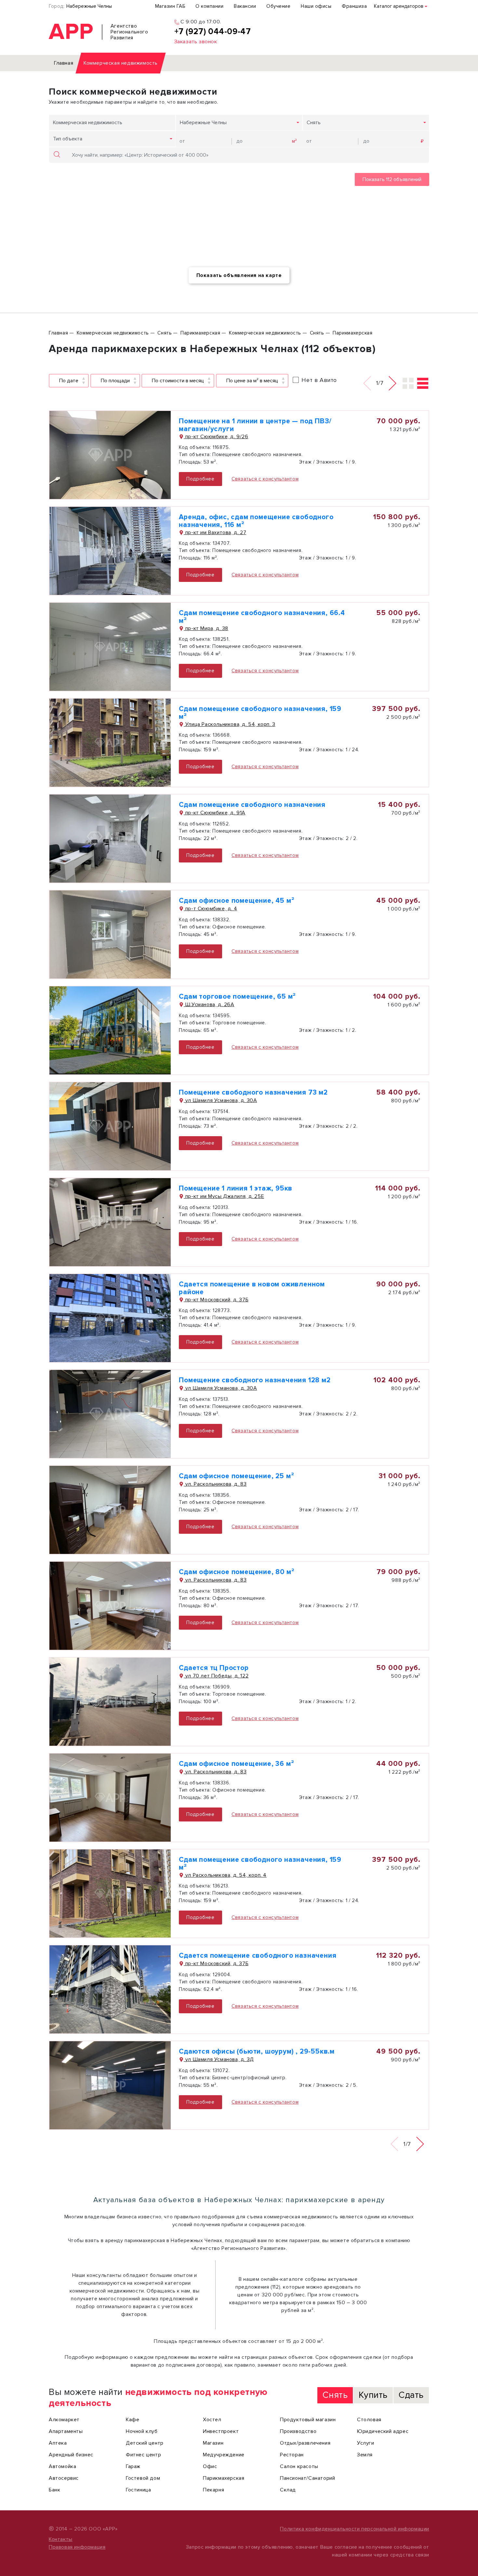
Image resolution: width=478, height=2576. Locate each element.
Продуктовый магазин (308, 2420)
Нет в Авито (319, 380)
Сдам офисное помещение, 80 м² (237, 1572)
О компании (209, 6)
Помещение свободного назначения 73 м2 (253, 1092)
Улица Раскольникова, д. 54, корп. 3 (230, 724)
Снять (314, 123)
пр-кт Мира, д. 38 (206, 628)
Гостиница (138, 2490)
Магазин (213, 2443)
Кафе (133, 2420)
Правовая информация (77, 2547)
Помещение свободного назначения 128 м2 (255, 1380)
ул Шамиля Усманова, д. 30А (220, 1100)
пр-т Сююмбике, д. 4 (210, 909)
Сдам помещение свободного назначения (252, 805)
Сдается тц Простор (214, 1668)
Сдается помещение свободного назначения (258, 1956)
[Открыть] (110, 455)
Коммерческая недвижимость (88, 123)
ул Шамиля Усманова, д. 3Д (219, 2059)
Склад (288, 2490)
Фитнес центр (143, 2455)
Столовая (369, 2420)
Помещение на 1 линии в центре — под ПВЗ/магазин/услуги (255, 425)
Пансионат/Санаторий (307, 2478)
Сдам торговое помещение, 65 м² (237, 997)
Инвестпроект (221, 2431)
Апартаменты (66, 2431)
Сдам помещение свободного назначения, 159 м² (260, 713)
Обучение (278, 6)
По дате (69, 381)
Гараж (133, 2466)
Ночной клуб (142, 2431)
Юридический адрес (383, 2431)
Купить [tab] (373, 2395)
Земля (365, 2455)
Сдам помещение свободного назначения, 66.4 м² (262, 617)
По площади (115, 381)
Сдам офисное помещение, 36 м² (236, 1764)
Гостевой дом (143, 2478)
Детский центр (145, 2443)
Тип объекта (68, 139)
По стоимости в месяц (178, 381)
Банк (54, 2490)
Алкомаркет (64, 2420)
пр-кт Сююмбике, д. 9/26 (216, 437)
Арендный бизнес (71, 2455)
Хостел (212, 2420)
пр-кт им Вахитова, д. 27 (215, 532)
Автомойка (62, 2466)
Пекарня (213, 2490)
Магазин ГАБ (170, 6)
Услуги (366, 2443)
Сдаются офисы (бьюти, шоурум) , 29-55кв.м (257, 2051)
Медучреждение (224, 2455)
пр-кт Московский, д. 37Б (216, 1300)
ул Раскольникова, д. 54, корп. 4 (225, 1875)
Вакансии (245, 6)
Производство (298, 2431)
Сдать (411, 2395)
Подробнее (200, 479)
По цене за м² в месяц (252, 381)
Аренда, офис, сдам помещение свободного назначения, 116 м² (256, 521)
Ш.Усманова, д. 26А (209, 1005)
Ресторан (292, 2455)
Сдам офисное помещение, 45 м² (237, 901)
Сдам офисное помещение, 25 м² (236, 1476)
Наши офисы (316, 6)
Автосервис (64, 2478)
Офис (210, 2466)
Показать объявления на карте (239, 275)
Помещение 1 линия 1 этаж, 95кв (236, 1188)
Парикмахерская (224, 2478)
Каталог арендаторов (399, 6)
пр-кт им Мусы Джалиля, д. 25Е (224, 1196)
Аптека (58, 2443)
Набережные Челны (89, 6)
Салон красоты (299, 2466)
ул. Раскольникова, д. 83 (215, 1484)
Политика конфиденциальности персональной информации (355, 2529)
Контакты (61, 2539)
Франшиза (354, 6)
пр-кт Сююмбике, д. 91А (215, 813)
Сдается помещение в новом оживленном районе (252, 1288)
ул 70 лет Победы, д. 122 (216, 1676)
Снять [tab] (335, 2395)
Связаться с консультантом (265, 479)
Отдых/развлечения (305, 2443)
